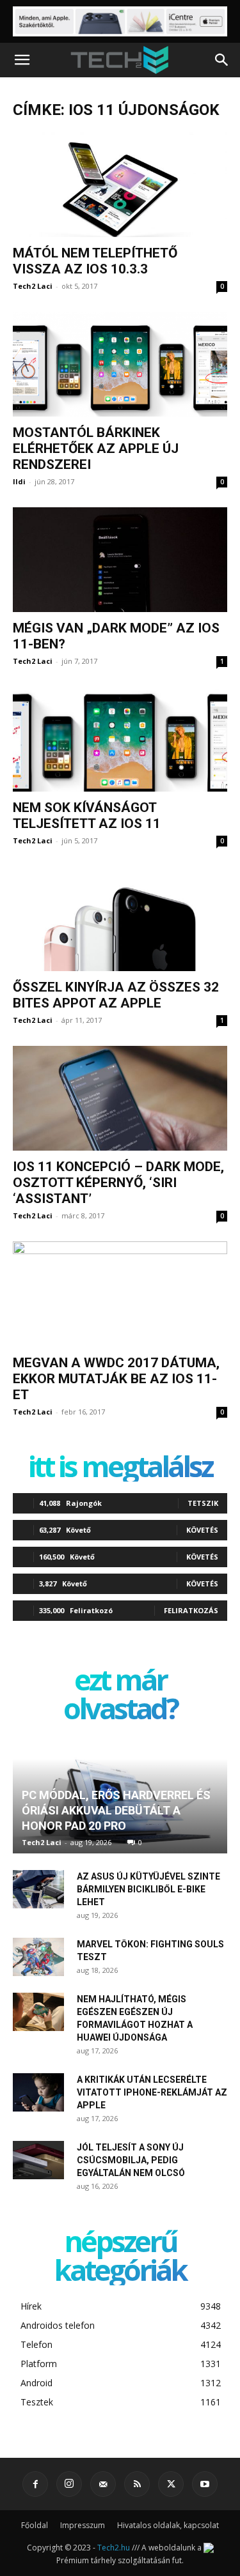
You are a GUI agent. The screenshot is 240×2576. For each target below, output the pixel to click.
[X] (171, 2484)
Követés (202, 1530)
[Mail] (103, 2484)
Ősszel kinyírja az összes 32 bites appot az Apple (116, 995)
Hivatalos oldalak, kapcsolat (168, 2525)
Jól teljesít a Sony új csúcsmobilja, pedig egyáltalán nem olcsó (131, 2160)
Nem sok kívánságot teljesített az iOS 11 (87, 816)
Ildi (19, 481)
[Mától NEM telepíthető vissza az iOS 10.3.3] (120, 185)
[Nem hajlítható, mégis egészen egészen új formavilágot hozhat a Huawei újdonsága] (38, 2012)
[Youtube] (205, 2484)
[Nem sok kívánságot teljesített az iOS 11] (120, 739)
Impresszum (83, 2525)
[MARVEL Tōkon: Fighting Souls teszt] (38, 1957)
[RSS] (137, 2484)
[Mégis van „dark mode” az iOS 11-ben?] (120, 560)
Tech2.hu (114, 2548)
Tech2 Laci (33, 286)
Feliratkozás (191, 1610)
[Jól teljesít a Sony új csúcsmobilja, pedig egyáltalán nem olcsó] (38, 2160)
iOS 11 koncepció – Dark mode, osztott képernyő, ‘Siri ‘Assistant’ (118, 1183)
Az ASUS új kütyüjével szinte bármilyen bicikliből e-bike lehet (148, 1889)
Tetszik (203, 1503)
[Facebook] (35, 2484)
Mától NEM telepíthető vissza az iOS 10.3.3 (95, 261)
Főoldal (35, 2525)
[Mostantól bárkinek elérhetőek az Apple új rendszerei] (120, 364)
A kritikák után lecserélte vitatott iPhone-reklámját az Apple (152, 2092)
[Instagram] (69, 2484)
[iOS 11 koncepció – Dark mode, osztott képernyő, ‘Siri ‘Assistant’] (120, 1098)
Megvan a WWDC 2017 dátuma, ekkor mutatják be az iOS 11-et (116, 1379)
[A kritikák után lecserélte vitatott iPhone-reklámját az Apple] (38, 2092)
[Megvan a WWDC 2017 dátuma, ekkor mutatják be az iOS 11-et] (120, 1294)
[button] (22, 60)
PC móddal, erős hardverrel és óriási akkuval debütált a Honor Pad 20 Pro (116, 1810)
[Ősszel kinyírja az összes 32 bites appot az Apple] (120, 919)
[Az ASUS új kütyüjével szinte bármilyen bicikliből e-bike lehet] (38, 1889)
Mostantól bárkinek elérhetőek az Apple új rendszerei (96, 448)
